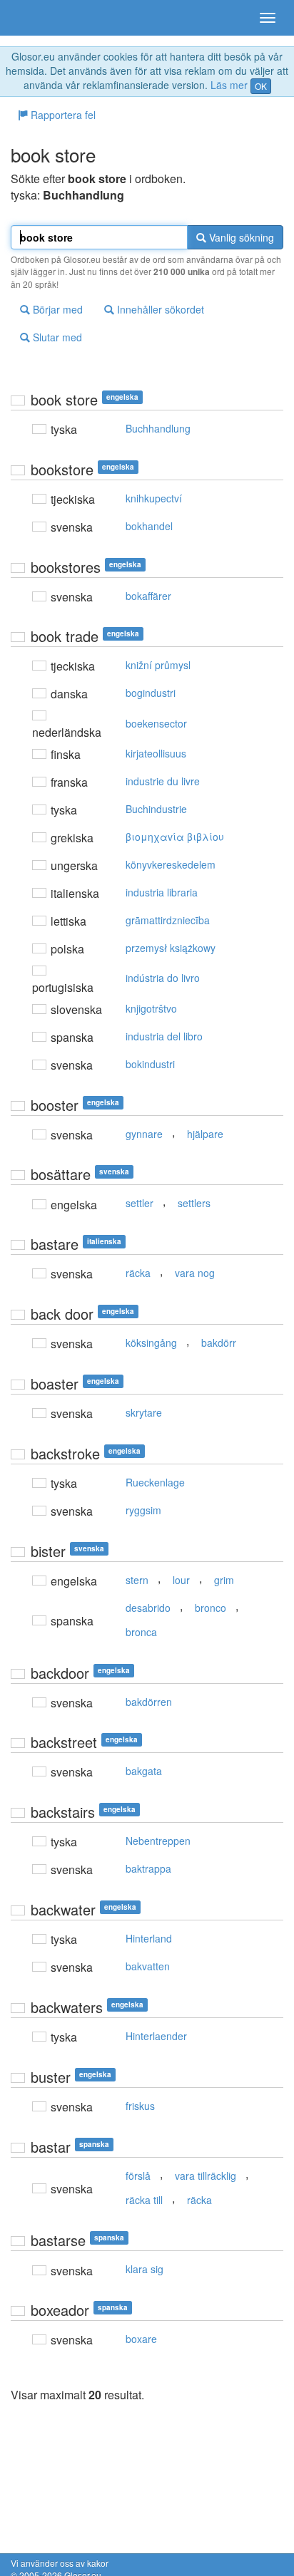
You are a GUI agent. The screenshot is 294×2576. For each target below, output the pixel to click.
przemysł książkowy (171, 948)
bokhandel (149, 526)
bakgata (144, 1771)
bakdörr (219, 1343)
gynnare (144, 1134)
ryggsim (143, 1510)
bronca (141, 1632)
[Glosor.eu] (36, 18)
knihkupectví (154, 498)
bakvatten (148, 1966)
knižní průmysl (158, 665)
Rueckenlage (155, 1482)
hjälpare (205, 1134)
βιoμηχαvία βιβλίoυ (175, 837)
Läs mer (229, 85)
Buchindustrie (156, 809)
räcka (138, 1273)
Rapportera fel (62, 115)
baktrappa (148, 1868)
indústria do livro (163, 978)
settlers (194, 1203)
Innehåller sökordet (159, 309)
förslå (138, 2176)
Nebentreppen (158, 1841)
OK (261, 86)
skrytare (144, 1412)
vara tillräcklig (206, 2176)
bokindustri (150, 1064)
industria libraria (162, 892)
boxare (141, 2339)
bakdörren (149, 1702)
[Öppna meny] (268, 18)
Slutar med (56, 337)
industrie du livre (163, 781)
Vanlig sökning (240, 237)
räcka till (144, 2200)
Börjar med (56, 309)
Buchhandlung (158, 428)
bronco (211, 1608)
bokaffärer (148, 596)
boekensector (156, 723)
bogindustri (151, 693)
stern (137, 1580)
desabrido (148, 1608)
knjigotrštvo (151, 1008)
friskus (140, 2106)
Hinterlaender (156, 2036)
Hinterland (149, 1938)
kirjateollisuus (156, 753)
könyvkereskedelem (171, 864)
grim (224, 1580)
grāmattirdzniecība (168, 920)
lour (181, 1580)
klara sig (145, 2269)
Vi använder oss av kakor (60, 2563)
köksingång (151, 1343)
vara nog (195, 1273)
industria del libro (164, 1036)
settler (140, 1203)
